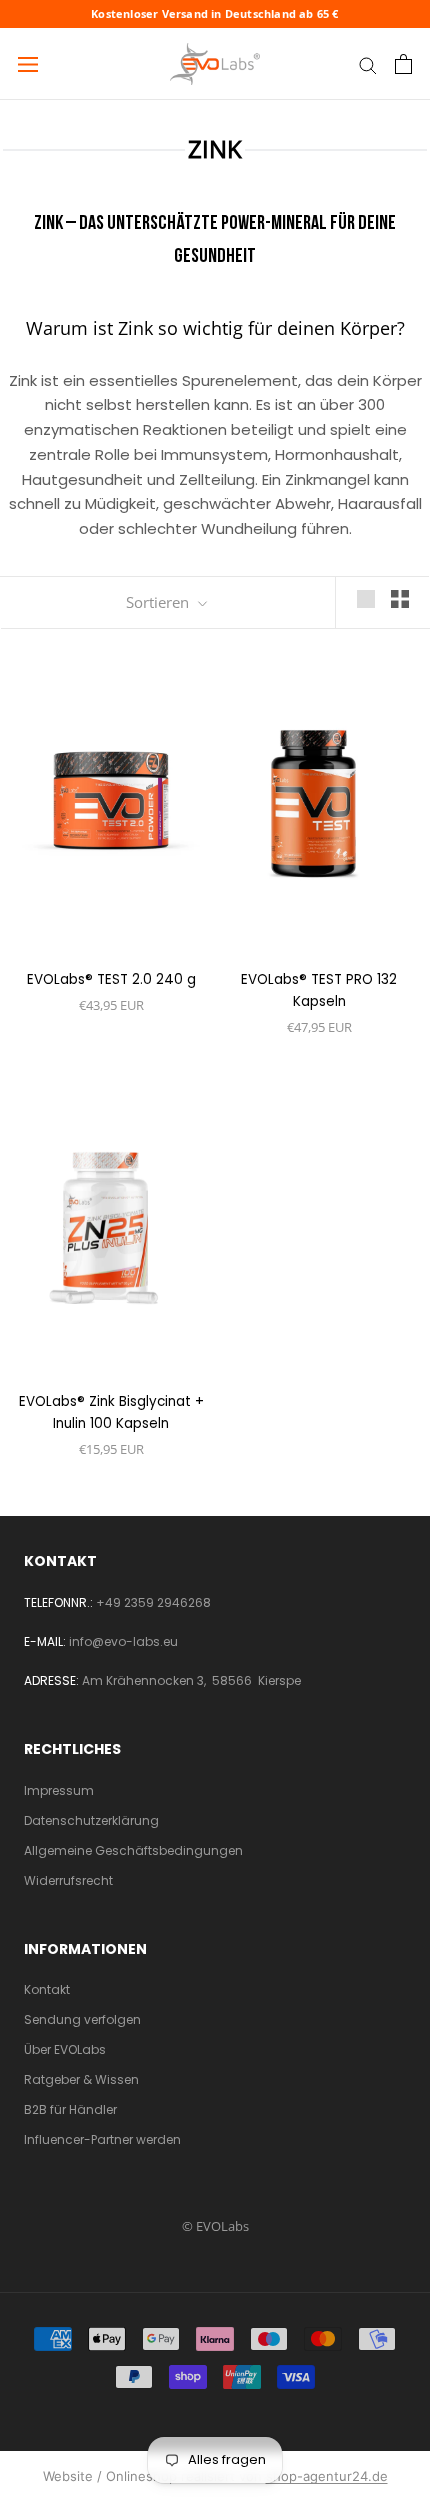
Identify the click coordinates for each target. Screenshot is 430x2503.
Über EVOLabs (65, 2049)
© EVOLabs (215, 2226)
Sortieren (159, 602)
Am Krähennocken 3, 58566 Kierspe (191, 1680)
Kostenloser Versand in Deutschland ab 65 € (214, 14)
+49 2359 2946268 (153, 1602)
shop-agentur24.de (327, 2476)
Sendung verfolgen (82, 2019)
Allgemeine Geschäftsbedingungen (133, 1850)
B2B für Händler (70, 2109)
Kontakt (47, 1989)
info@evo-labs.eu (123, 1641)
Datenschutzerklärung (91, 1820)
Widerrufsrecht (68, 1880)
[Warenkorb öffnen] (403, 64)
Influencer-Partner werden (102, 2139)
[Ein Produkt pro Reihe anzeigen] (366, 599)
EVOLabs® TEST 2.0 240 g (111, 979)
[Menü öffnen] (28, 64)
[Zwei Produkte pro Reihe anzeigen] (400, 599)
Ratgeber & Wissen (81, 2079)
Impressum (59, 1790)
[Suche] (368, 64)
